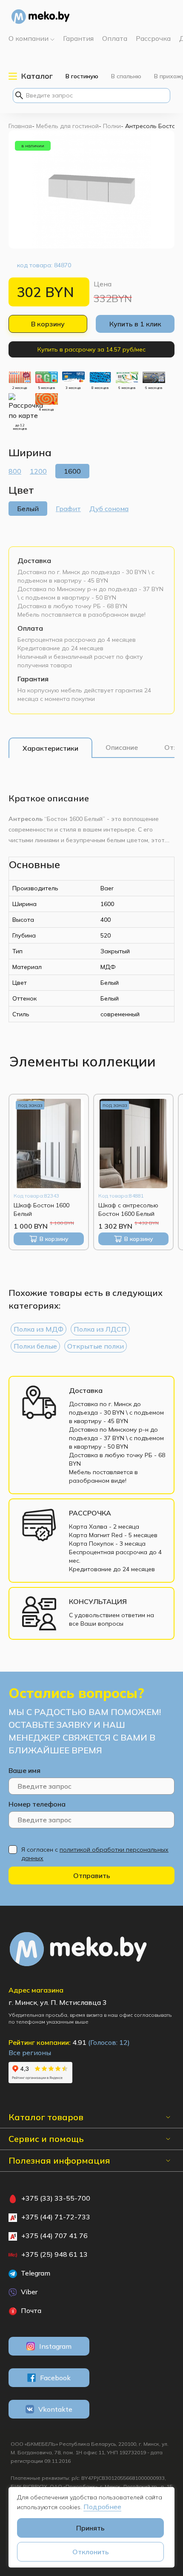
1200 (38, 471)
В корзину (48, 324)
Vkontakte (55, 2409)
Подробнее (102, 2507)
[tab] (50, 748)
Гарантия (33, 679)
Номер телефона (37, 1804)
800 (15, 471)
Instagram (55, 2346)
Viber (28, 2292)
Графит (68, 509)
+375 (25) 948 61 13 (54, 2254)
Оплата (30, 628)
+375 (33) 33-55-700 (56, 2198)
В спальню (126, 76)
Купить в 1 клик (135, 324)
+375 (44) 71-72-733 (56, 2217)
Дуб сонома (109, 509)
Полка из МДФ (39, 1329)
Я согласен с (95, 1854)
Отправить (92, 1876)
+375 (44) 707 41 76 (54, 2236)
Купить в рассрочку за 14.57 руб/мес (91, 349)
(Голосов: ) (109, 2042)
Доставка (34, 560)
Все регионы (30, 2053)
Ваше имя (24, 1770)
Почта (30, 2310)
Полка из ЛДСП (100, 1329)
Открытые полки (96, 1346)
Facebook (55, 2378)
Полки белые (35, 1346)
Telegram (35, 2273)
